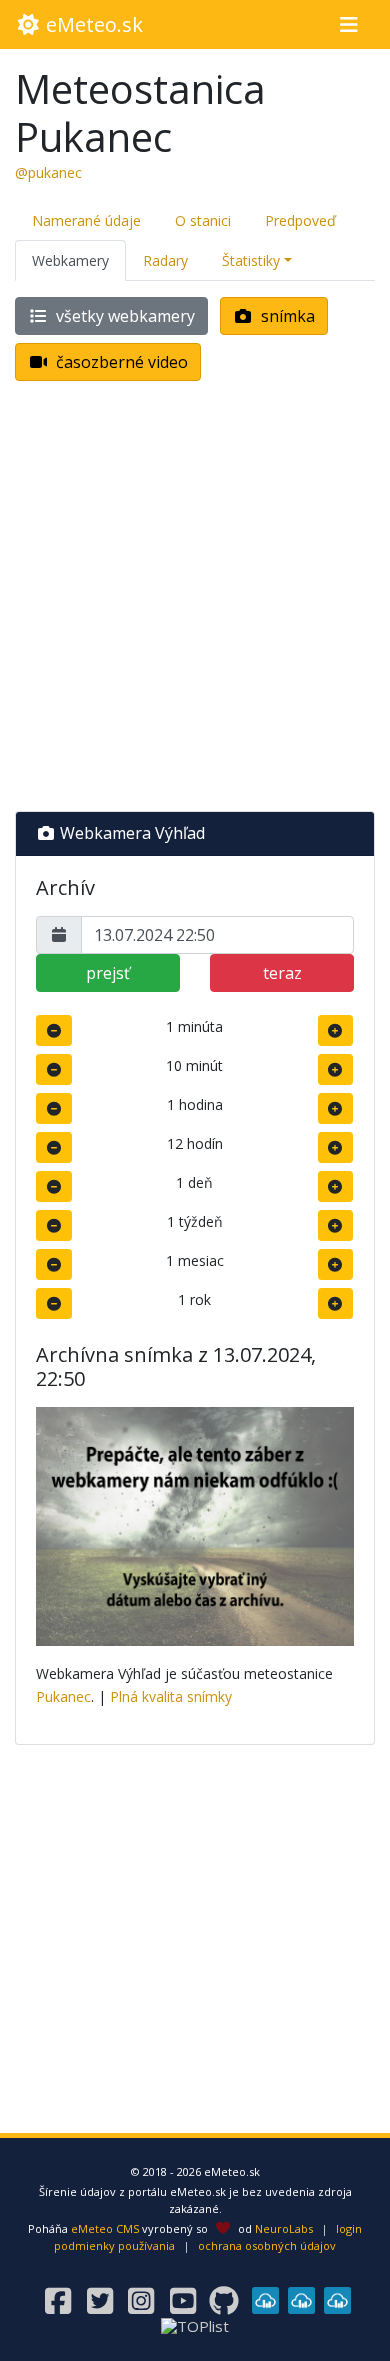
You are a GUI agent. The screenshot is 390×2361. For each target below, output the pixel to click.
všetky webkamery (123, 316)
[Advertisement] (195, 600)
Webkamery (70, 260)
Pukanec (63, 1696)
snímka (286, 316)
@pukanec (48, 172)
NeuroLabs (284, 2228)
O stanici (203, 220)
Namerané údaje (86, 220)
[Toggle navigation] (348, 25)
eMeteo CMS (105, 2228)
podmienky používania (114, 2245)
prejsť (108, 973)
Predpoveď (300, 220)
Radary (165, 260)
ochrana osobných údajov (267, 2245)
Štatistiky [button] (251, 260)
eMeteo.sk (92, 24)
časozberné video (120, 362)
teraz (282, 973)
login (349, 2228)
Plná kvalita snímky (171, 1696)
